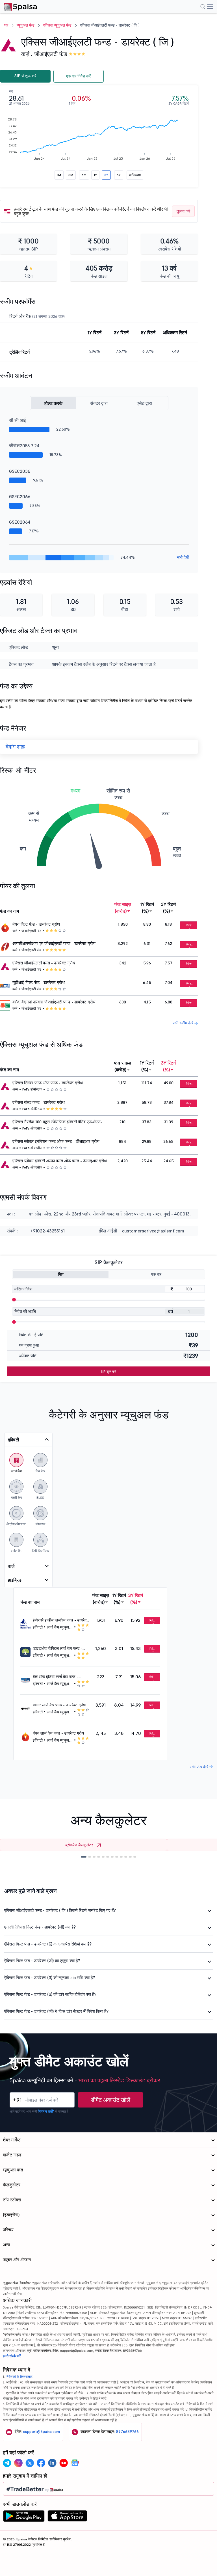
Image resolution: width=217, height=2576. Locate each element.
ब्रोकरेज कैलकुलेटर (79, 1845)
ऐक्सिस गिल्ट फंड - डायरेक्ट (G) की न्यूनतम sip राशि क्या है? (50, 1978)
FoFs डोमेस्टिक (32, 1089)
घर (6, 25)
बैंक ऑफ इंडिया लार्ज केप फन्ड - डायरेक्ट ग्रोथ (56, 1677)
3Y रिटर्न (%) (168, 908)
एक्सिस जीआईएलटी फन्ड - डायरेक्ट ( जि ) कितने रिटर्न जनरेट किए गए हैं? (60, 1910)
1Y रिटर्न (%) (147, 908)
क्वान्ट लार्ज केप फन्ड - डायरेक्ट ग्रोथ (59, 1705)
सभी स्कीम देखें (184, 1023)
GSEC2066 (20, 496)
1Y (95, 175)
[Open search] (203, 7)
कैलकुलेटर (12, 2185)
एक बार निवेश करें (78, 76)
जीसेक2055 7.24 (24, 446)
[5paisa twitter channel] (30, 2463)
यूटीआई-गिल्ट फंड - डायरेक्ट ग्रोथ (39, 983)
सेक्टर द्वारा (99, 403)
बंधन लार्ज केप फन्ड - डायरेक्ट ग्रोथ (58, 1733)
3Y (106, 175)
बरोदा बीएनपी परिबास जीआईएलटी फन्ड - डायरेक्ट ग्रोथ (54, 1002)
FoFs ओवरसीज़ (32, 1128)
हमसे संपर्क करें (12, 2356)
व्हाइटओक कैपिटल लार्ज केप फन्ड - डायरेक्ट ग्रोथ (58, 1649)
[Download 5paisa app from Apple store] (67, 2517)
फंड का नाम (9, 911)
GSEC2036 (20, 471)
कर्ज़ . (27, 54)
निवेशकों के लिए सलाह (19, 2377)
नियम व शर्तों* (46, 2111)
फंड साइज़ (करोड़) (123, 908)
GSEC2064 (20, 522)
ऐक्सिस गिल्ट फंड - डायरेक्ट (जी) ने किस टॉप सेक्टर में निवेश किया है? (56, 2011)
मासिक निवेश (23, 1289)
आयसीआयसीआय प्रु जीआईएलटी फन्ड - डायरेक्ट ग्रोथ (54, 943)
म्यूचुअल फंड (26, 25)
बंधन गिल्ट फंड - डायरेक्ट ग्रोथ (36, 924)
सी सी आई (17, 420)
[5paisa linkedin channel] (52, 2463)
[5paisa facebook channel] (41, 2463)
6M (84, 175)
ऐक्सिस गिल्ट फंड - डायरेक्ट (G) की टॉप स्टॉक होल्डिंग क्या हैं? (50, 1994)
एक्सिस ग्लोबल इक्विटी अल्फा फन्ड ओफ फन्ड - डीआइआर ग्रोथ (60, 1161)
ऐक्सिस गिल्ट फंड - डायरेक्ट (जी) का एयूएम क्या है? (42, 1961)
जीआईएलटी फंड (51, 54)
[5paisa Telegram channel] (7, 2463)
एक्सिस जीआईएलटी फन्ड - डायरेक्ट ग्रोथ (44, 963)
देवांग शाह (15, 747)
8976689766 (127, 2432)
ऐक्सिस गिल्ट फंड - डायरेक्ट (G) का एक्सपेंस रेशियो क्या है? (48, 1944)
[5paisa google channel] (75, 2463)
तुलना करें (183, 211)
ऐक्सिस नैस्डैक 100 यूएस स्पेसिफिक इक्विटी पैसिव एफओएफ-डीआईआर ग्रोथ (57, 1122)
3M (71, 175)
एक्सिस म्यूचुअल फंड (57, 25)
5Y (119, 175)
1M (59, 175)
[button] (84, 1857)
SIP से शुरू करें (25, 76)
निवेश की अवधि (25, 1311)
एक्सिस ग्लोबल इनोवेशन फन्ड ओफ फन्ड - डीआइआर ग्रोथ (56, 1141)
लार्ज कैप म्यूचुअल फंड (59, 1628)
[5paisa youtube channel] (64, 2463)
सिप (61, 1274)
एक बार (156, 1274)
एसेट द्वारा (144, 403)
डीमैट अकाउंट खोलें (111, 2100)
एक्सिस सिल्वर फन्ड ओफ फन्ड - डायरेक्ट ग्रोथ (48, 1083)
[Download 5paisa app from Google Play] (24, 2517)
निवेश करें (189, 926)
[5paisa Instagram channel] (18, 2463)
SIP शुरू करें (108, 1371)
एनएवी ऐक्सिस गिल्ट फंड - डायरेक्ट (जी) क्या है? (40, 1927)
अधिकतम (135, 175)
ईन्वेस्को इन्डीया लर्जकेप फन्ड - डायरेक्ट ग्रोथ (61, 1620)
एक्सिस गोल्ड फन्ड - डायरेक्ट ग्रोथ (39, 1102)
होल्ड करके (53, 403)
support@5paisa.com (42, 2432)
